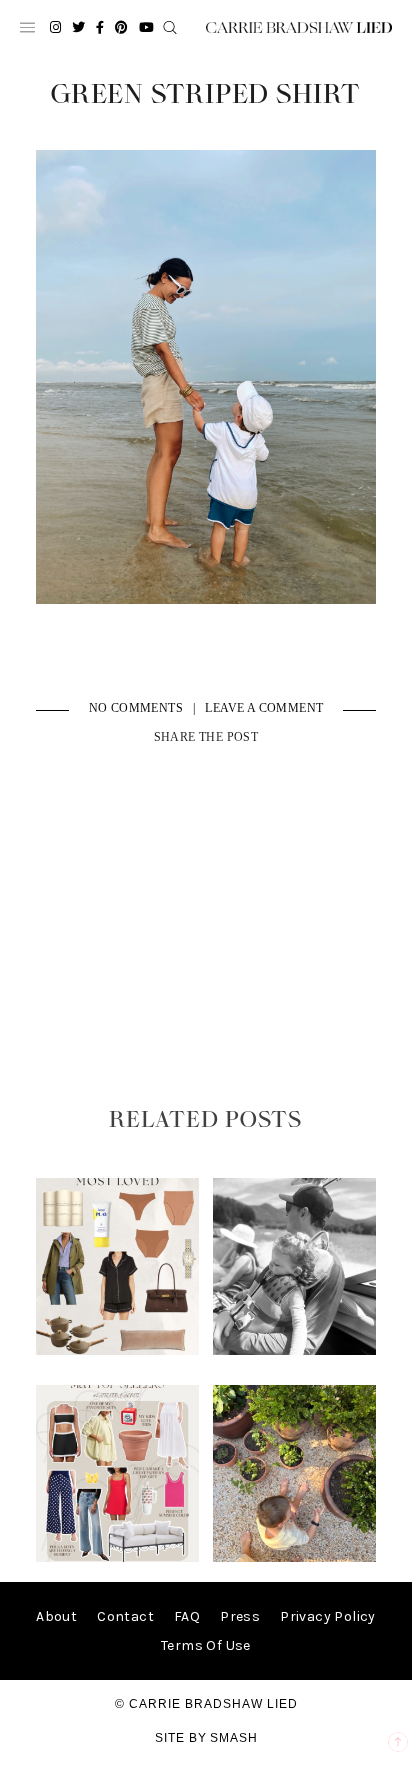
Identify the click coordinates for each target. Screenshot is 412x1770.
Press (240, 1616)
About (56, 1616)
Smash (234, 1738)
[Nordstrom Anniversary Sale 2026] (118, 1350)
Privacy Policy (328, 1616)
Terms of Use (206, 1645)
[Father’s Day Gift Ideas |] (295, 1350)
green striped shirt (205, 95)
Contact (125, 1616)
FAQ (187, 1616)
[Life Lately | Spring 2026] (295, 1557)
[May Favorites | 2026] (118, 1557)
